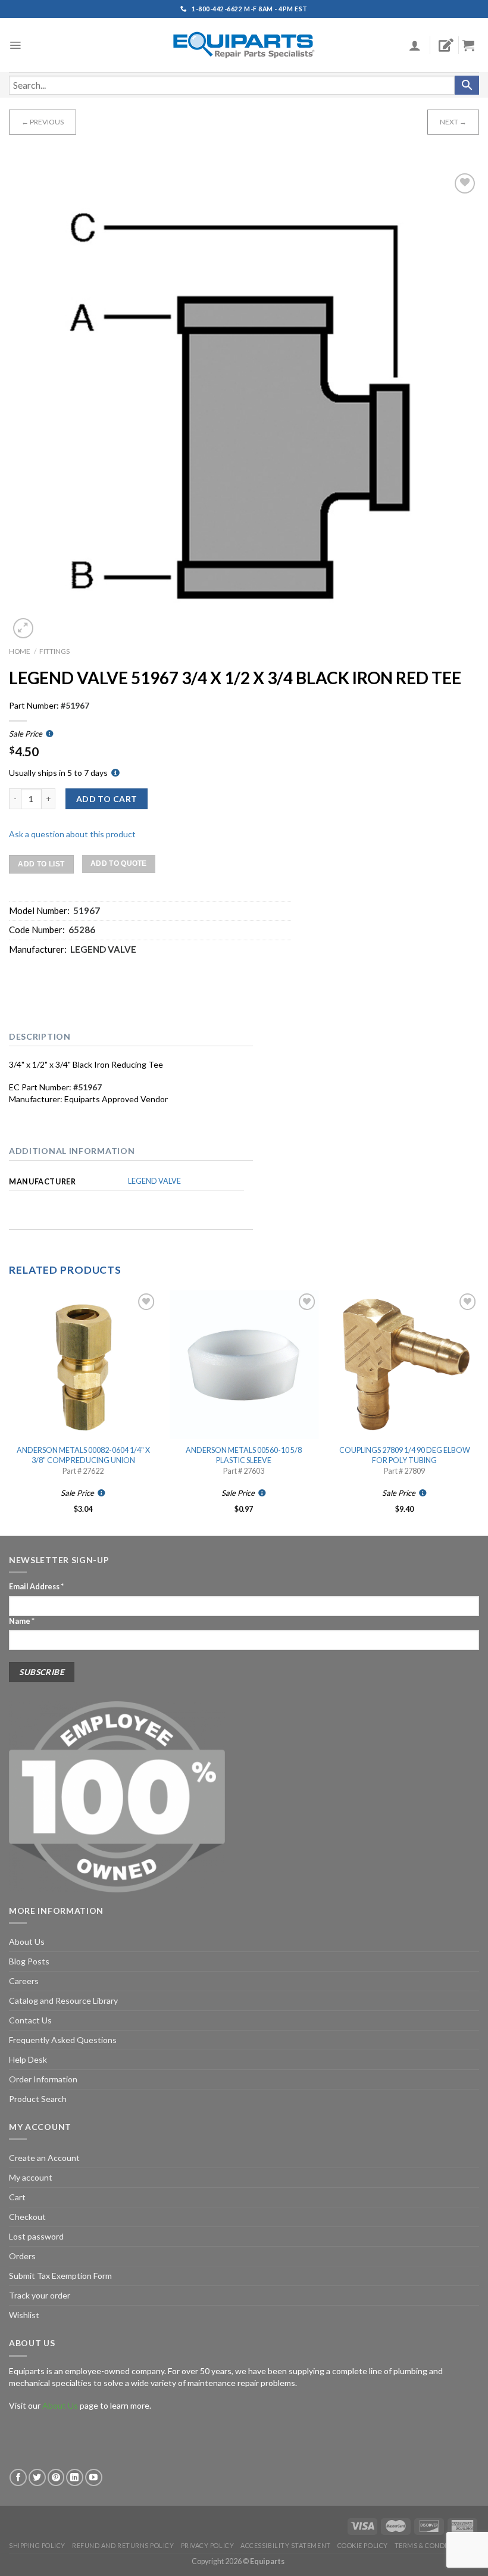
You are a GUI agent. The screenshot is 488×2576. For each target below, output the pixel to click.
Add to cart (107, 799)
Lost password (36, 2236)
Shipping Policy (37, 2545)
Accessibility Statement (285, 2545)
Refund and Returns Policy (123, 2545)
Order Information (43, 2079)
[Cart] (473, 45)
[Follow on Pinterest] (56, 2477)
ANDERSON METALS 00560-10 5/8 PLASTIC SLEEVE (244, 1455)
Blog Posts (29, 1961)
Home (20, 651)
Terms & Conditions (431, 2545)
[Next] (478, 1412)
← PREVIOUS (43, 122)
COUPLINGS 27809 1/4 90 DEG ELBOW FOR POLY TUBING (405, 1455)
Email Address (36, 1587)
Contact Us (30, 2020)
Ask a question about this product (72, 834)
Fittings (54, 651)
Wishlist (24, 2315)
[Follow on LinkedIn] (75, 2477)
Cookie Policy (363, 2545)
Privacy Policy (208, 2545)
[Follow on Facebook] (18, 2477)
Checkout (27, 2217)
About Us (27, 1942)
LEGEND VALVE (154, 1181)
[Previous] (10, 1412)
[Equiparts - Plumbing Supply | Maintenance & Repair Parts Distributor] (244, 45)
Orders (22, 2256)
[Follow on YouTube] (94, 2477)
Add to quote (119, 863)
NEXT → (453, 122)
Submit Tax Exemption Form (60, 2276)
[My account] (415, 45)
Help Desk (28, 2059)
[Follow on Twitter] (37, 2477)
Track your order (40, 2295)
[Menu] (15, 45)
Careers (24, 1981)
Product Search (38, 2099)
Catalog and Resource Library (63, 2000)
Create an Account (44, 2158)
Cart (17, 2197)
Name (22, 1621)
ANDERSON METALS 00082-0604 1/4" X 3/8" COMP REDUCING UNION (83, 1455)
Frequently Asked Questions (63, 2040)
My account (31, 2177)
